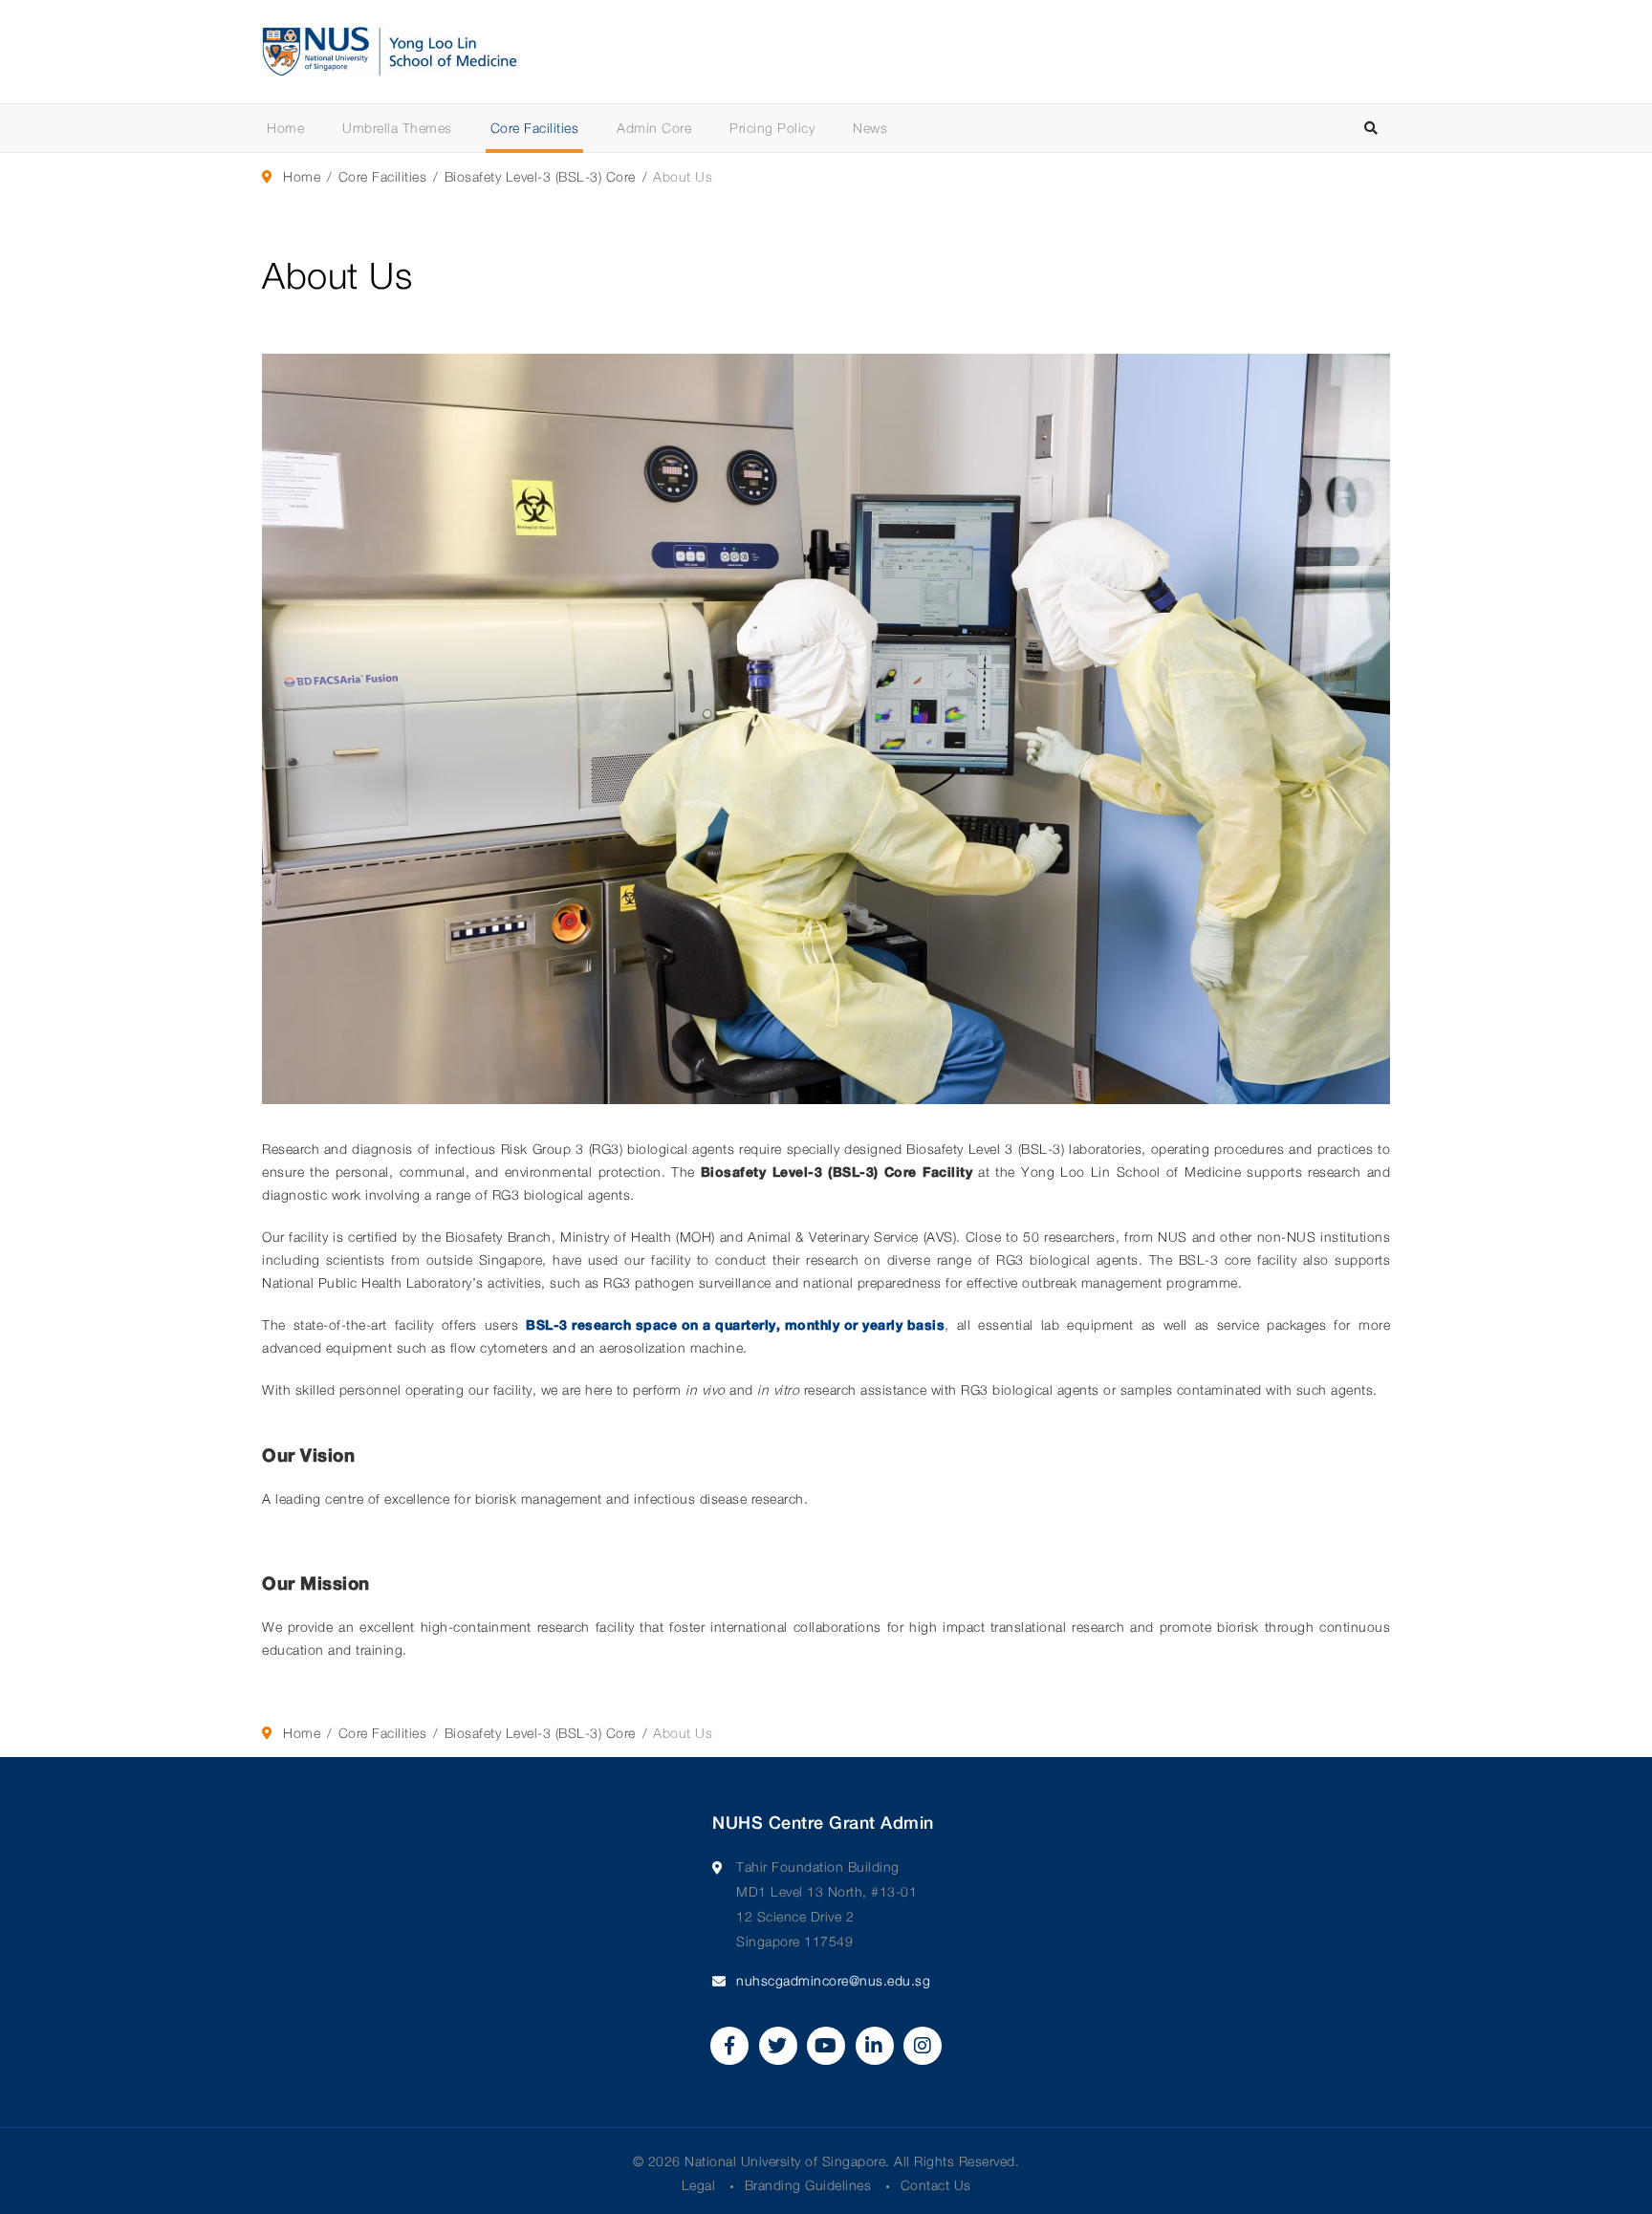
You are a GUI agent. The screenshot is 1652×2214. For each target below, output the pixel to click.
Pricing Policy (772, 128)
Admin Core (654, 128)
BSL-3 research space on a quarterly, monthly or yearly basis (735, 1324)
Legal (699, 2185)
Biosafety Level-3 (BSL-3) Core (540, 176)
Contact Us (936, 2185)
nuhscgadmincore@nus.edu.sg (833, 1980)
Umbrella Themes (397, 128)
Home (285, 128)
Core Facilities (535, 128)
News (870, 128)
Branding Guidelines (808, 2185)
